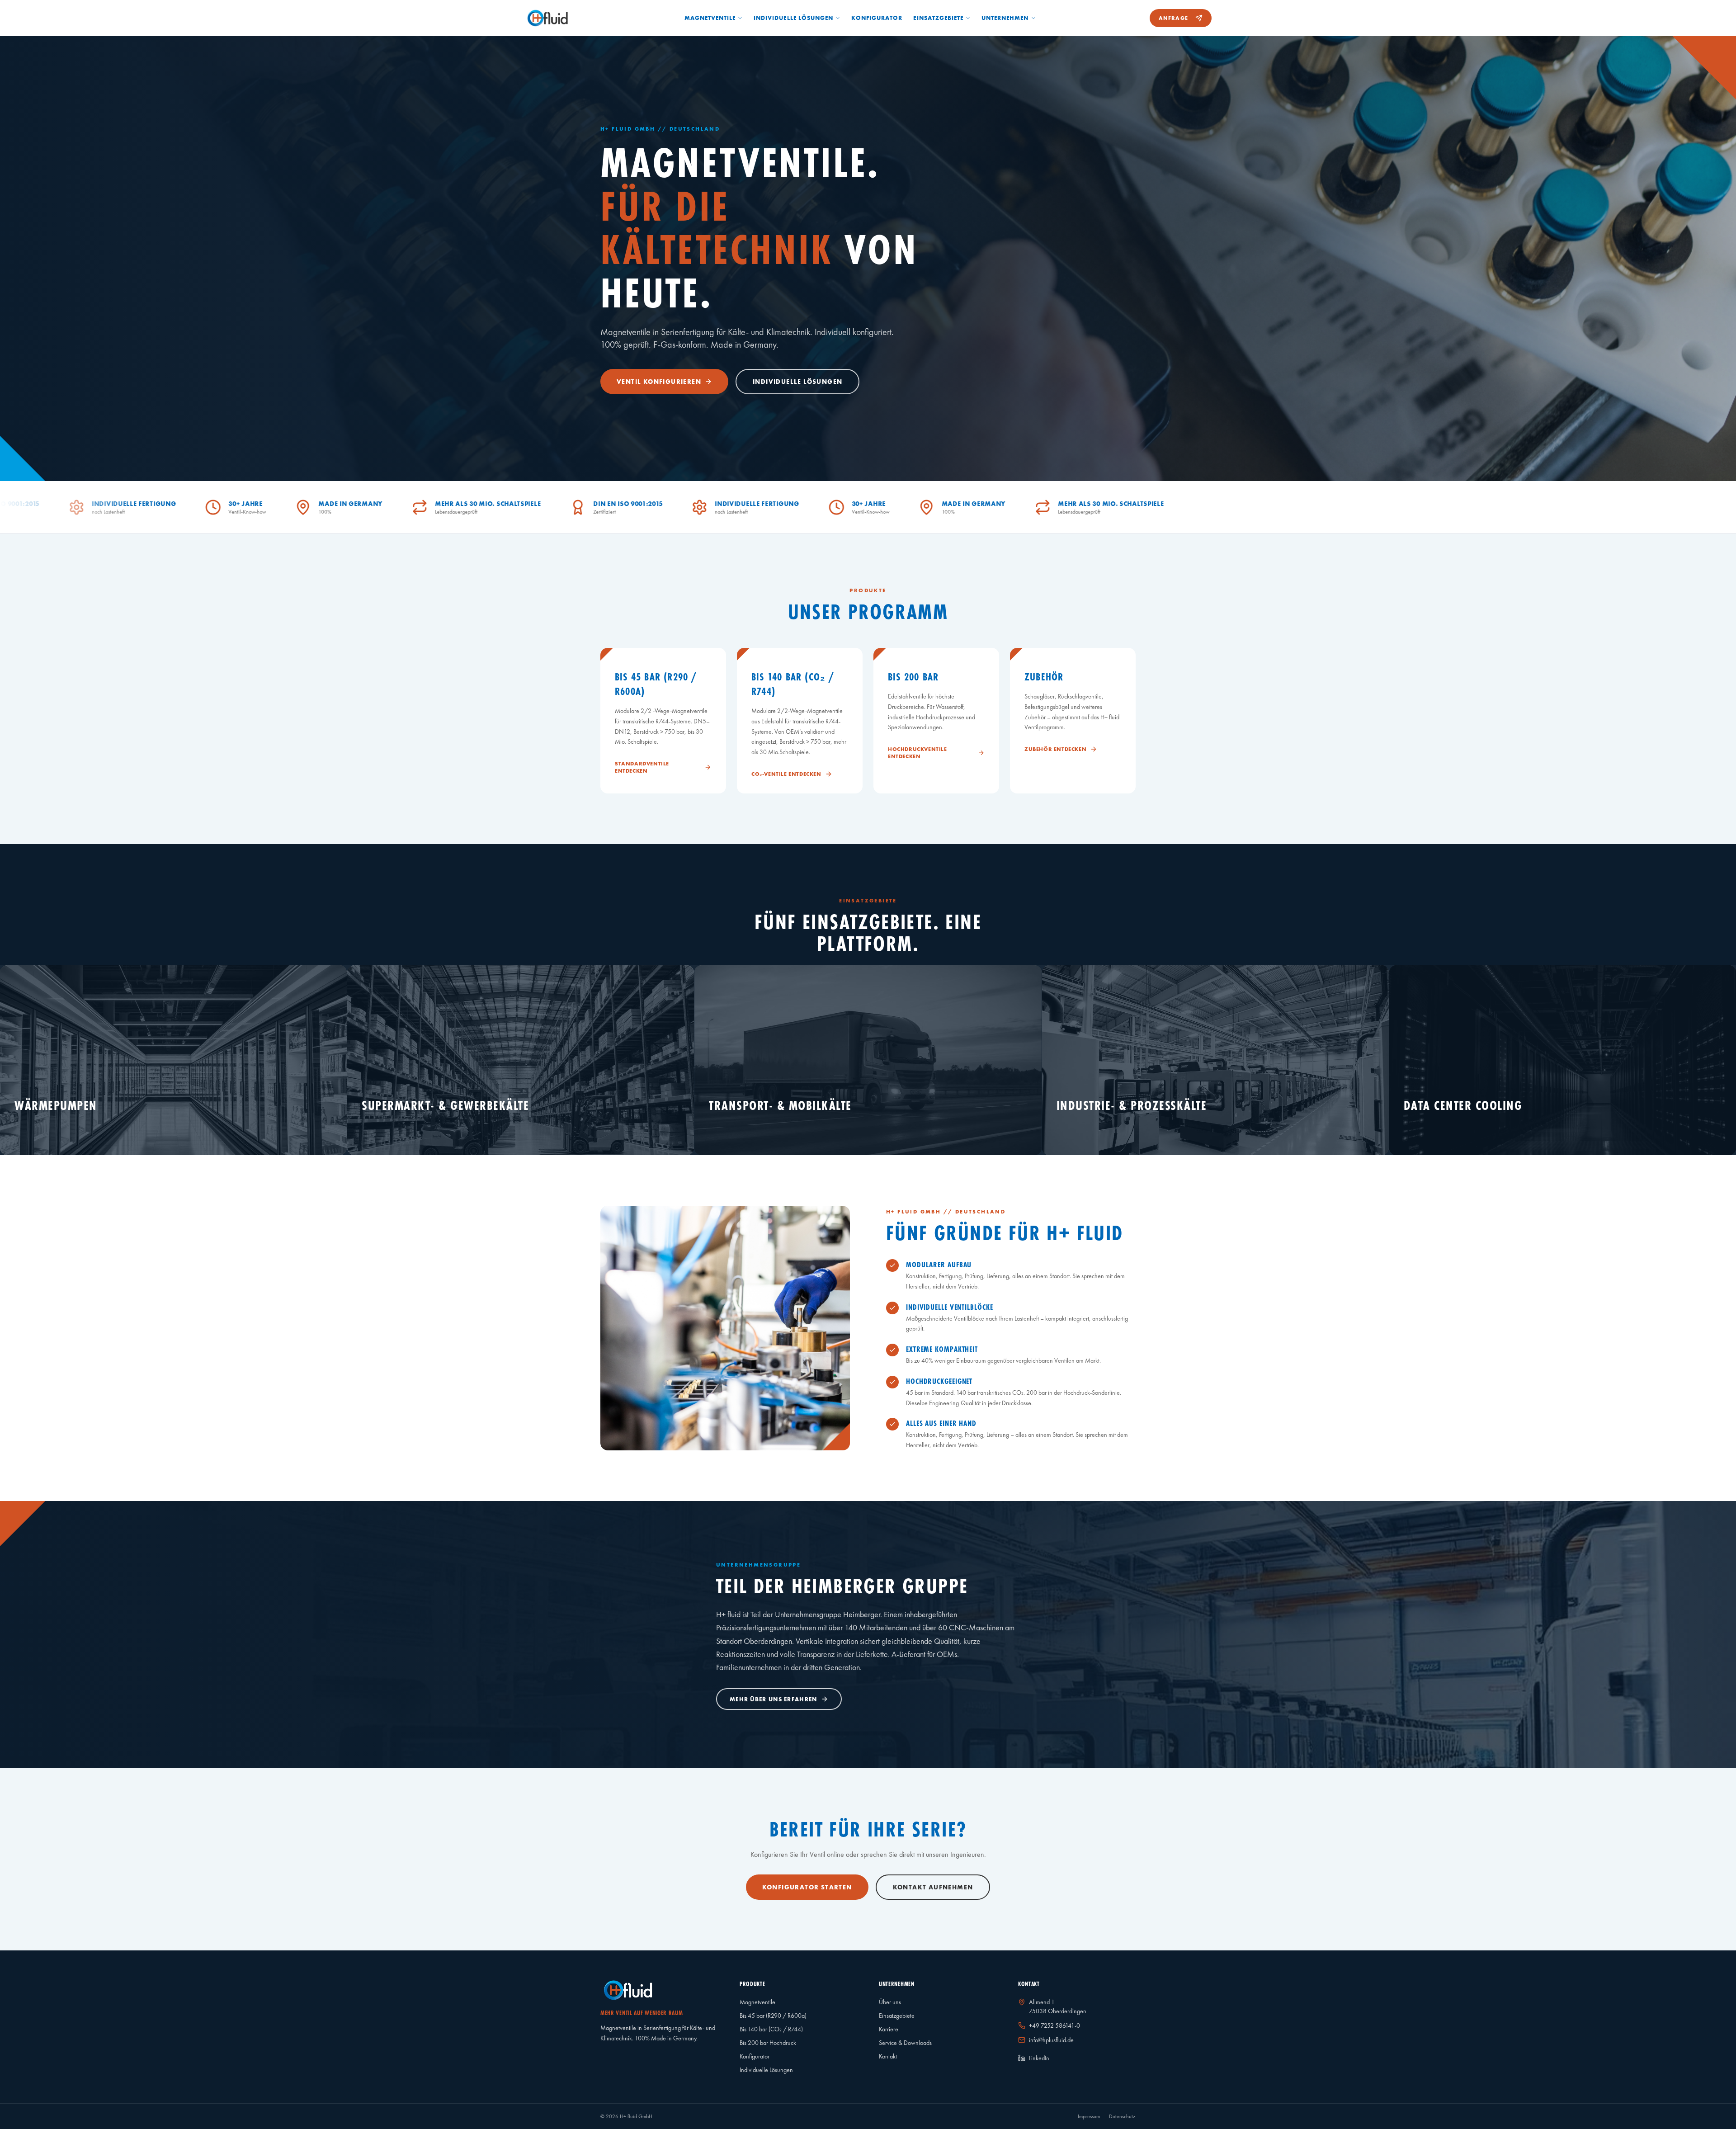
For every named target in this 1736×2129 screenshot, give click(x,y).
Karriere (889, 2029)
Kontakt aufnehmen (933, 1887)
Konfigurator (877, 18)
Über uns (890, 2002)
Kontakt (888, 2056)
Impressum (1089, 2116)
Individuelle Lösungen (793, 18)
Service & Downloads (905, 2043)
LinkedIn (1039, 2058)
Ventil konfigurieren (659, 382)
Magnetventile (710, 18)
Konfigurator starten (807, 1887)
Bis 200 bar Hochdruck (768, 2043)
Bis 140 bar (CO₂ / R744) (771, 2029)
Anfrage (1173, 18)
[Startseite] (548, 18)
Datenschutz (1122, 2116)
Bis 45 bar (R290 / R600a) (773, 2016)
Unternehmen (1005, 18)
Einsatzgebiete (938, 18)
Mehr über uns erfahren (774, 1699)
